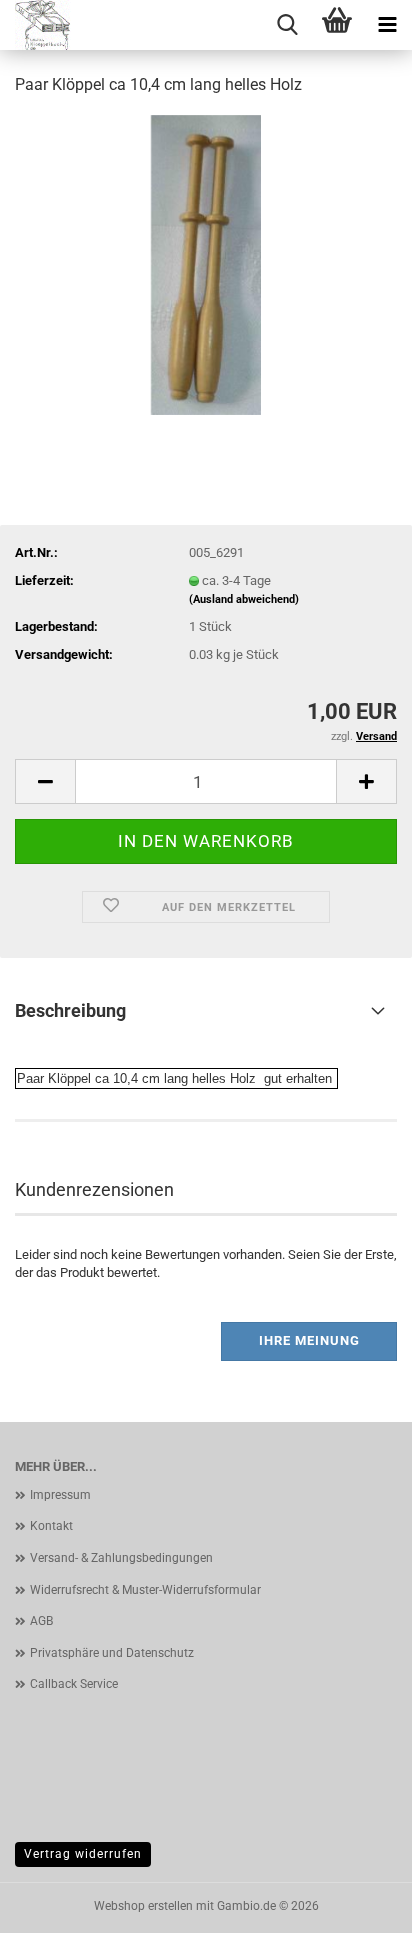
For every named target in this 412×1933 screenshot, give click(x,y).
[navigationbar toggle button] (387, 25)
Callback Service (74, 1684)
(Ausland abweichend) (244, 599)
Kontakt (51, 1526)
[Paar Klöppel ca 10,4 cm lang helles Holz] (206, 263)
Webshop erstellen (143, 1906)
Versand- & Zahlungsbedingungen (121, 1558)
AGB (41, 1621)
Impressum (60, 1495)
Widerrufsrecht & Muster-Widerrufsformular (145, 1590)
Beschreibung (70, 1010)
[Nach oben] (357, 1903)
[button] (45, 781)
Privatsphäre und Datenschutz (112, 1653)
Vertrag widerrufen (83, 1854)
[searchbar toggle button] (287, 25)
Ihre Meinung (309, 1340)
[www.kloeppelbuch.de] (46, 25)
